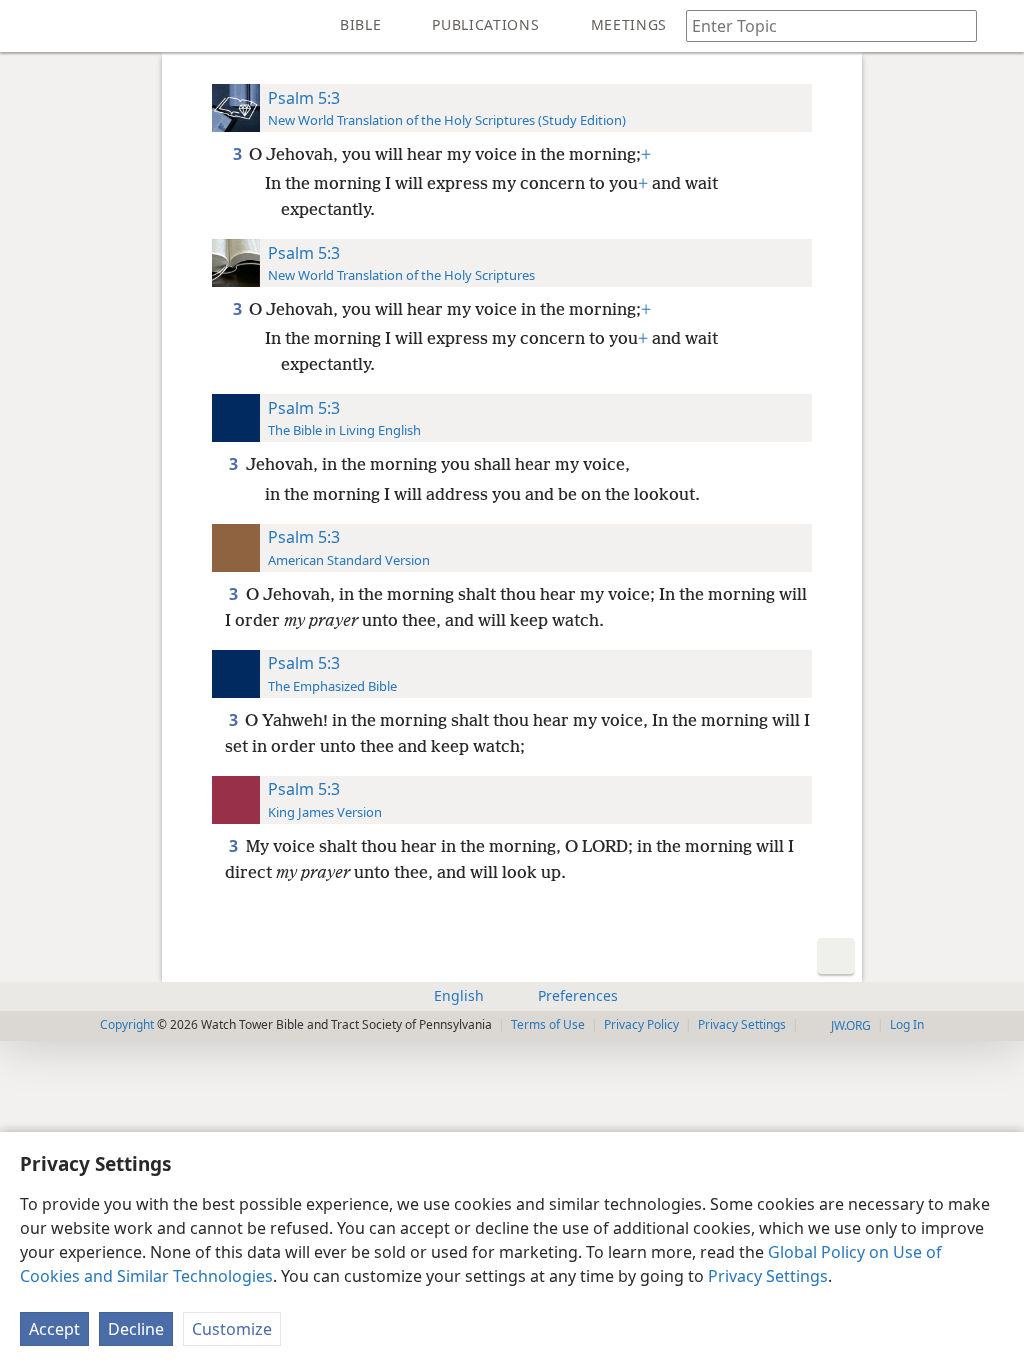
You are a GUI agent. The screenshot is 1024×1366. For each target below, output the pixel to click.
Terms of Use (548, 1024)
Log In (907, 1024)
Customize (232, 1329)
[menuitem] (30, 26)
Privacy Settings (768, 1276)
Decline (136, 1329)
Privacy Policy (641, 1024)
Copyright (127, 1024)
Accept (54, 1329)
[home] (30, 26)
